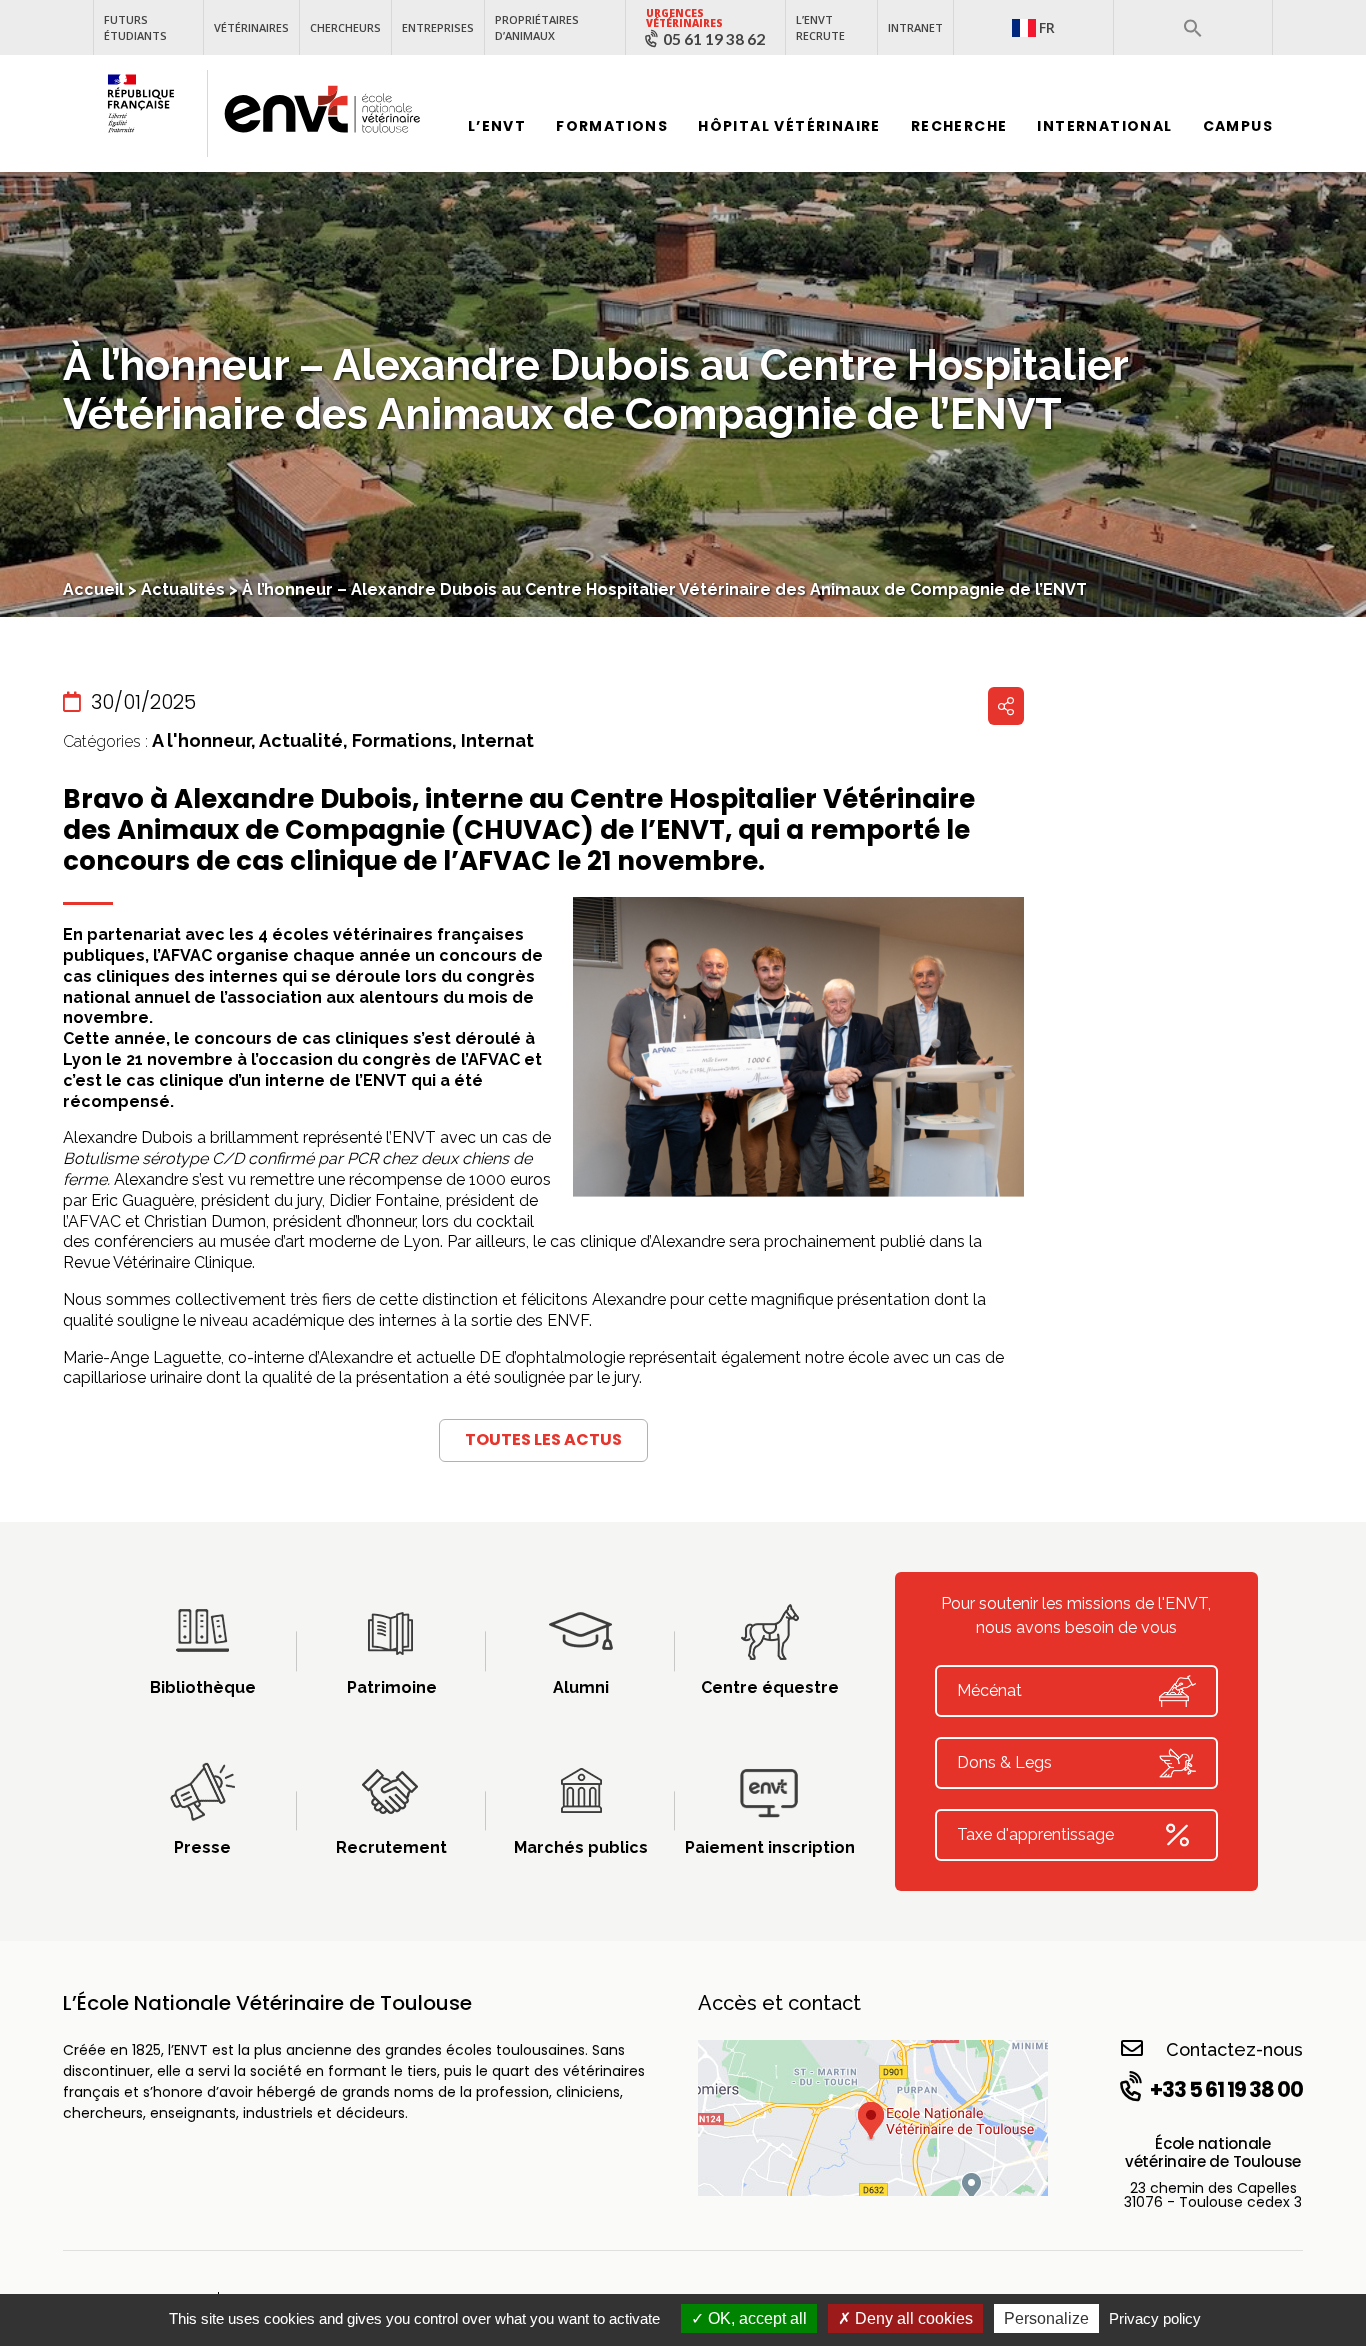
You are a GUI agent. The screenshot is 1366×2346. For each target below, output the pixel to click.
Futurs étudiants (135, 27)
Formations (612, 127)
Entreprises (438, 27)
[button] (1193, 28)
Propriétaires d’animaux (537, 27)
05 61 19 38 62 (714, 39)
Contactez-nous (1234, 2049)
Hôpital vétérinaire (789, 127)
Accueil (93, 589)
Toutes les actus (543, 1439)
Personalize (1046, 2318)
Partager (1006, 706)
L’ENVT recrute (820, 27)
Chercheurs (345, 27)
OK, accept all (755, 2318)
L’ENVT (497, 127)
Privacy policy (1155, 2318)
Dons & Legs (1004, 1762)
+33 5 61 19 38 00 (1226, 2089)
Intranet (915, 27)
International (1104, 127)
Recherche (959, 127)
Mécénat (989, 1690)
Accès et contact (779, 2003)
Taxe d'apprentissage (1035, 1834)
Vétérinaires (251, 27)
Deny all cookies (912, 2318)
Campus (1238, 127)
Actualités (183, 589)
